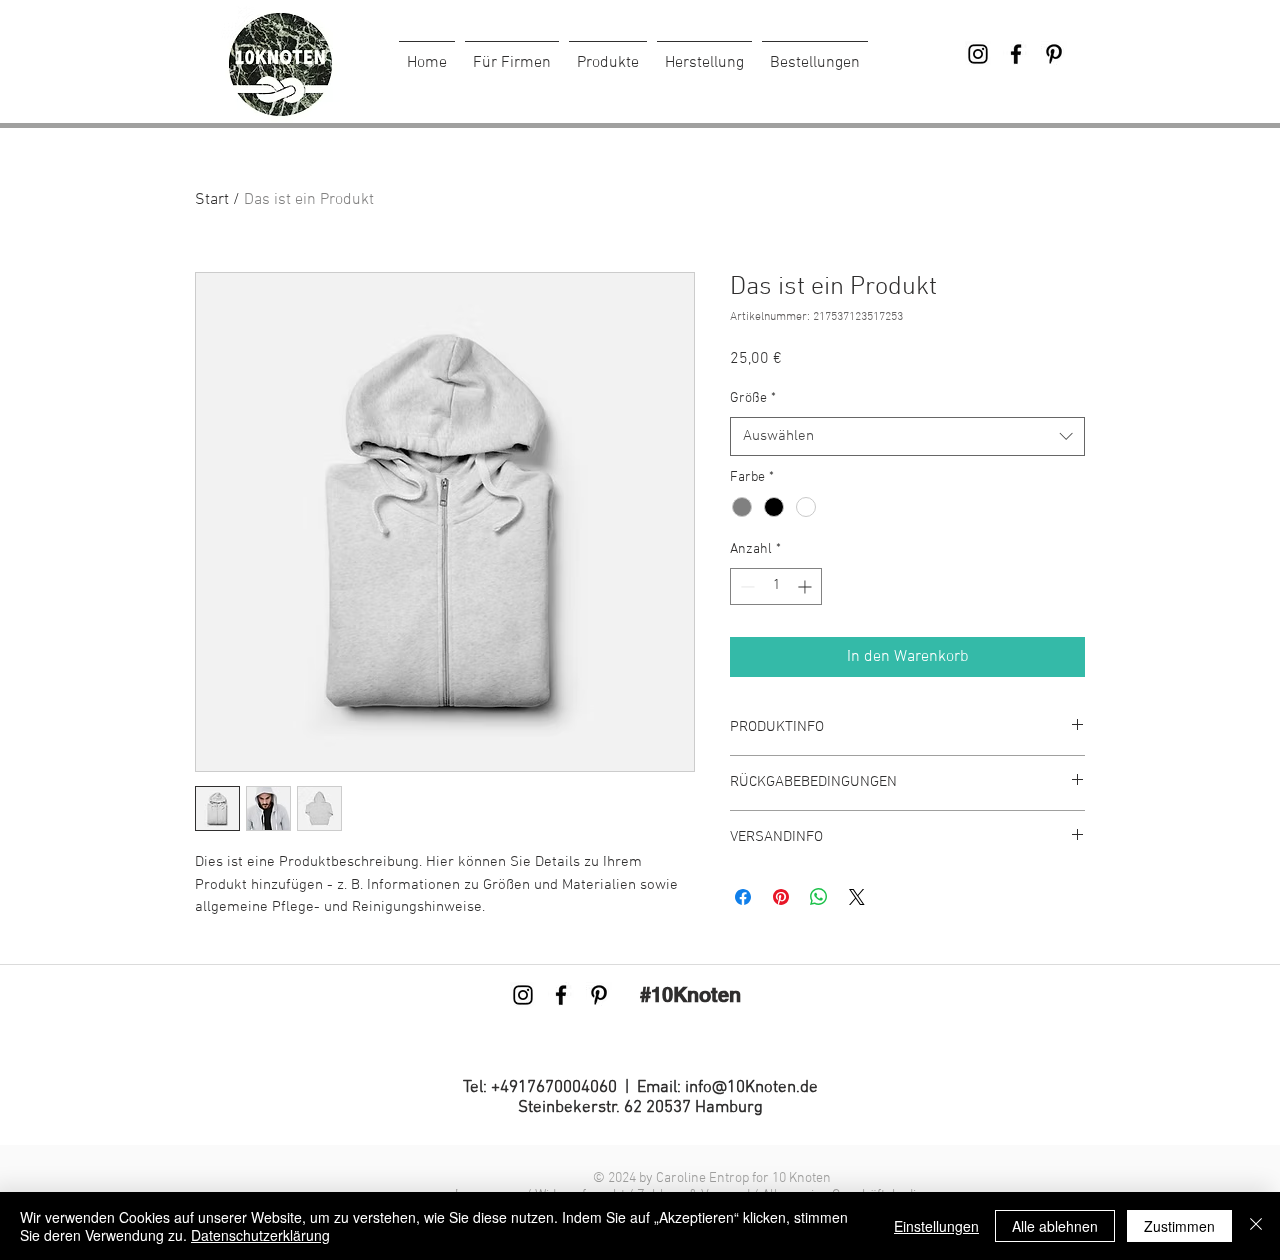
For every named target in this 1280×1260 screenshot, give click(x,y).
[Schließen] (1256, 1226)
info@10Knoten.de (751, 1088)
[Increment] (806, 586)
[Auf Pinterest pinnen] (781, 897)
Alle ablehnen (1055, 1226)
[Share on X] (857, 897)
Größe (753, 398)
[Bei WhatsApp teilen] (819, 897)
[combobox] (907, 436)
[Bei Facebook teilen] (743, 897)
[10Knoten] (978, 54)
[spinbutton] (776, 586)
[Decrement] (745, 586)
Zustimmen (1179, 1226)
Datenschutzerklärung (260, 1235)
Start (212, 200)
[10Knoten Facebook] (1016, 54)
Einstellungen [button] (936, 1226)
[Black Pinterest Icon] (1054, 54)
